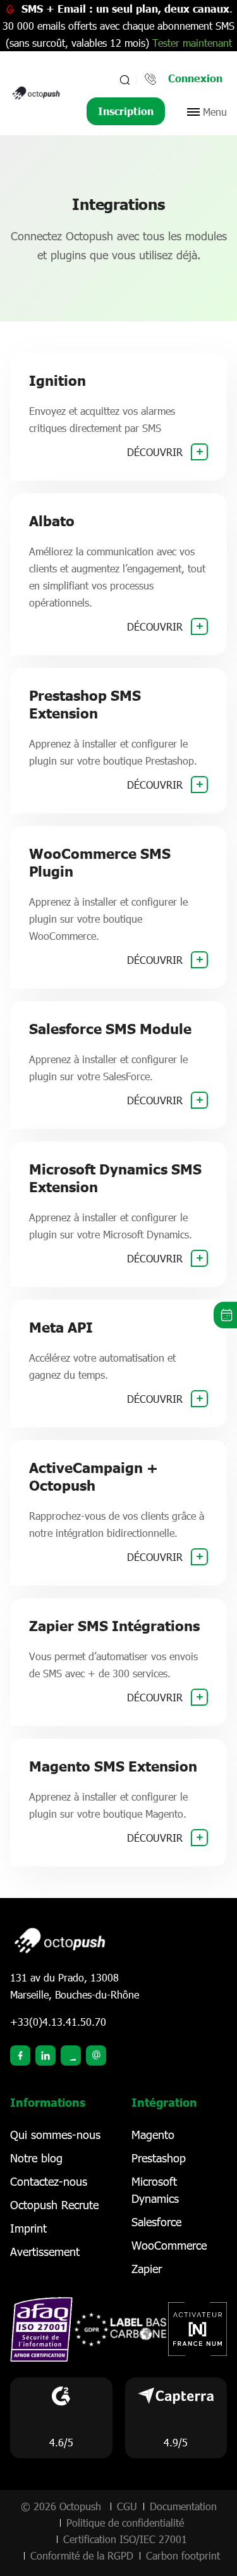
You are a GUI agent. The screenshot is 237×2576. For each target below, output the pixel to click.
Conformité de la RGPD (82, 2555)
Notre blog (36, 2158)
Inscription (126, 111)
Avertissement (45, 2252)
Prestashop (159, 2158)
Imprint (28, 2228)
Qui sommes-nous (55, 2135)
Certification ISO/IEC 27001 (125, 2539)
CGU (127, 2506)
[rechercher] (124, 80)
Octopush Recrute (54, 2205)
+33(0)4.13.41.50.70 (58, 2022)
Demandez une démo (225, 1315)
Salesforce (156, 2222)
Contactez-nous (49, 2181)
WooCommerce (169, 2245)
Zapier (147, 2269)
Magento (153, 2135)
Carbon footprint (183, 2555)
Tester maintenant (192, 43)
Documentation (183, 2506)
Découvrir (156, 452)
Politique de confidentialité (125, 2523)
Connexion (195, 78)
